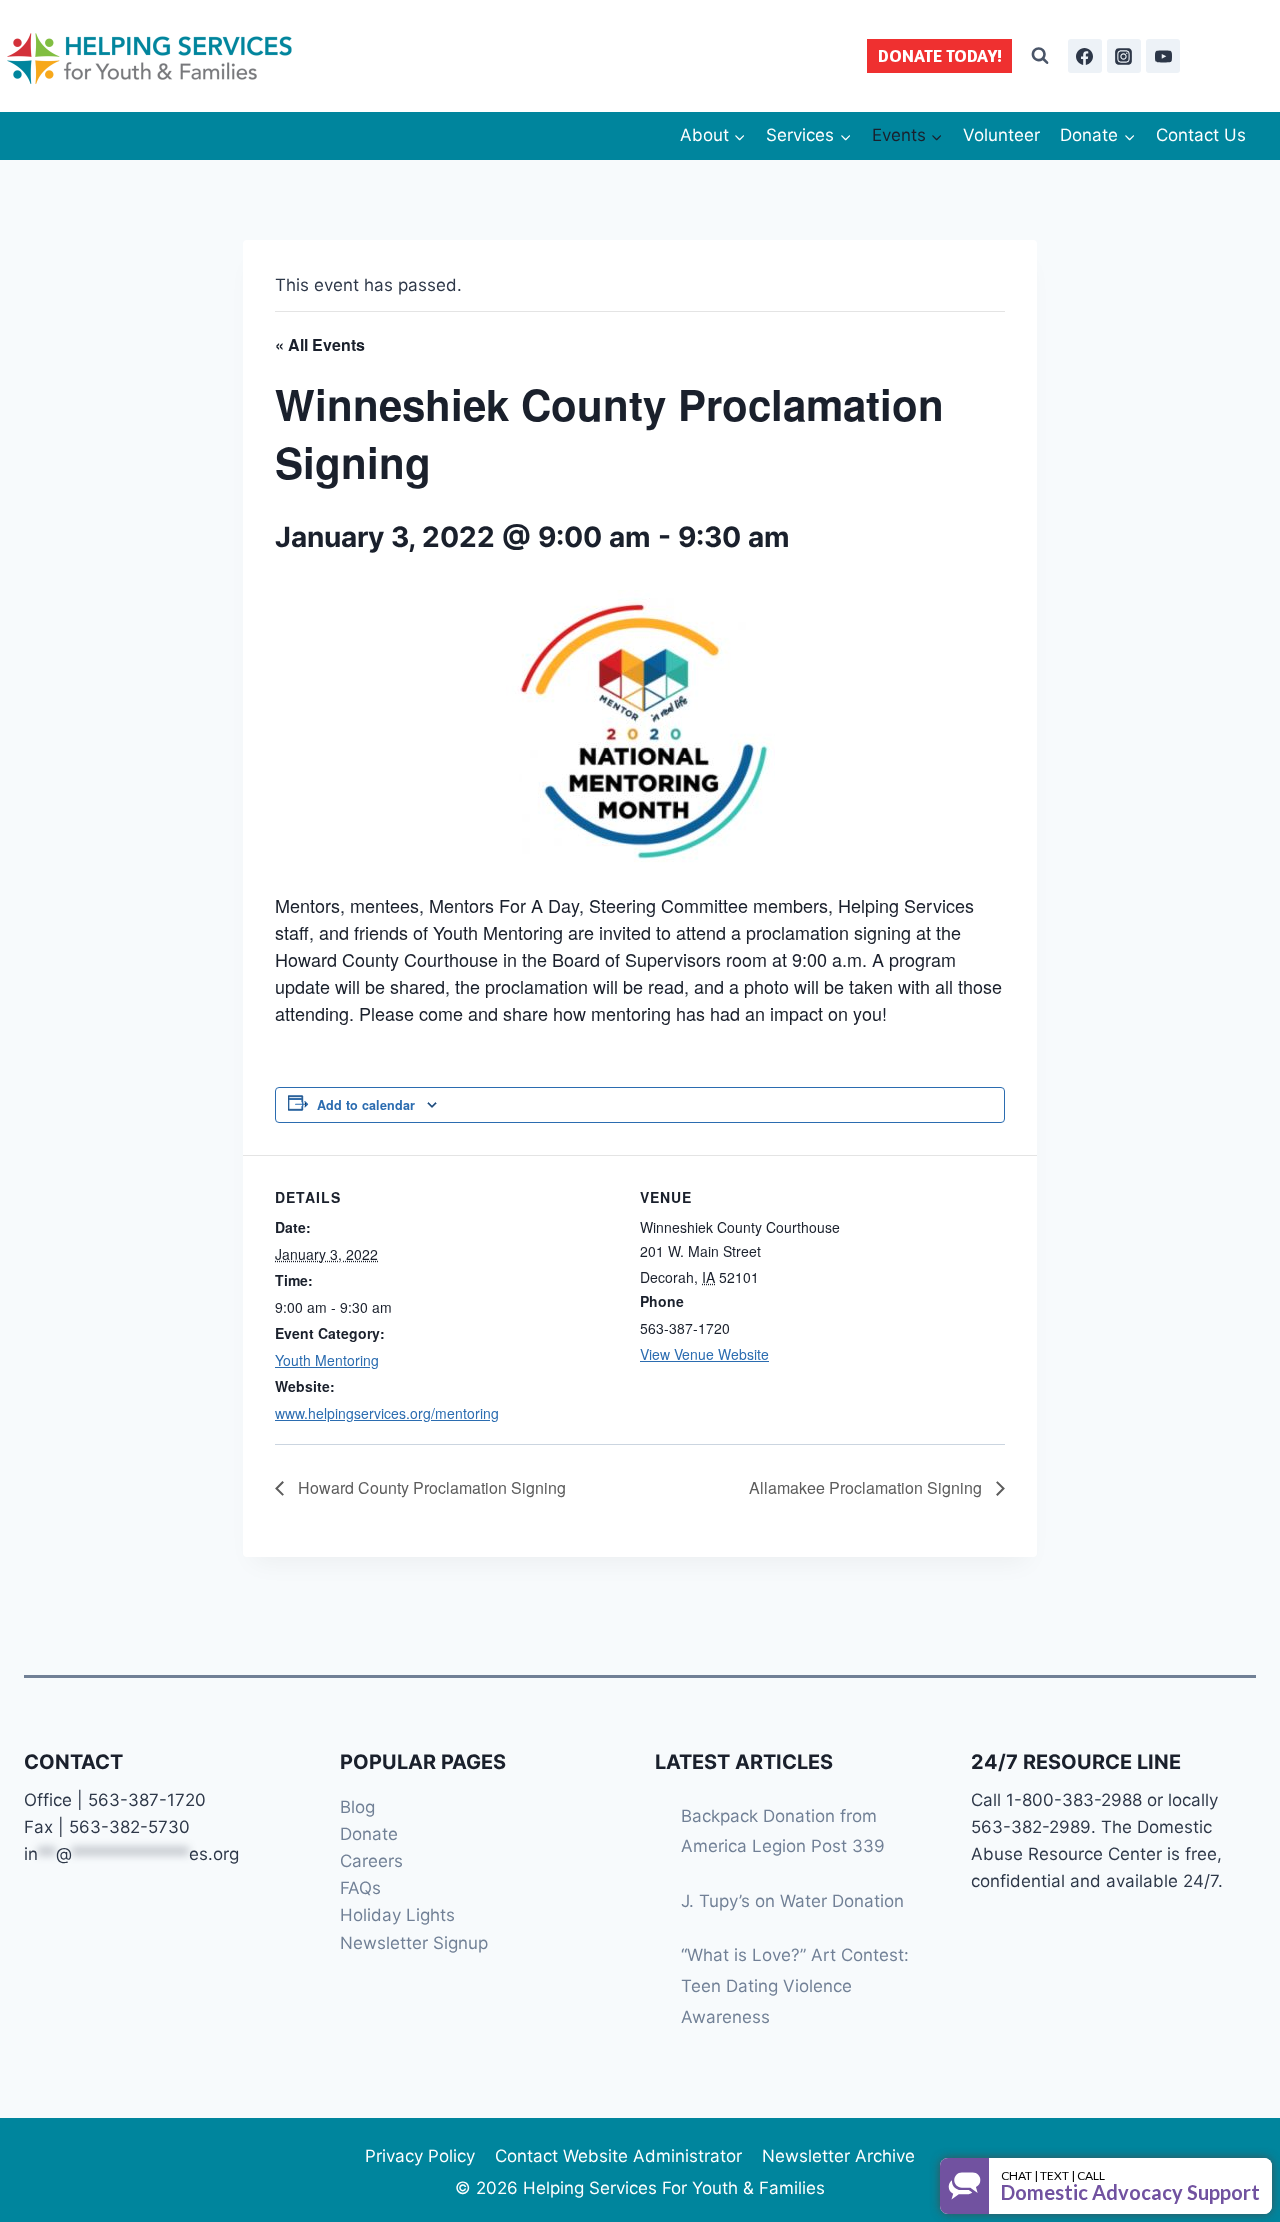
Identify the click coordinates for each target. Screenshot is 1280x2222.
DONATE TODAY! (940, 55)
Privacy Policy (420, 2156)
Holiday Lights (397, 1915)
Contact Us (1201, 135)
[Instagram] (1124, 56)
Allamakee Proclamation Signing (867, 1487)
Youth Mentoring (327, 1360)
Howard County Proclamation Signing (430, 1487)
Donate (369, 1834)
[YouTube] (1163, 56)
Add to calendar (366, 1105)
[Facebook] (1085, 56)
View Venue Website (704, 1354)
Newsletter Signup (414, 1943)
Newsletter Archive (838, 2156)
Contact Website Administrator (618, 2156)
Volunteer (1001, 135)
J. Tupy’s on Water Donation (792, 1901)
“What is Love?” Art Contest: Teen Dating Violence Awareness (795, 1985)
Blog (357, 1807)
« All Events (320, 344)
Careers (371, 1861)
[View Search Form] (1040, 56)
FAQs (360, 1888)
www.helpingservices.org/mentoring (387, 1413)
